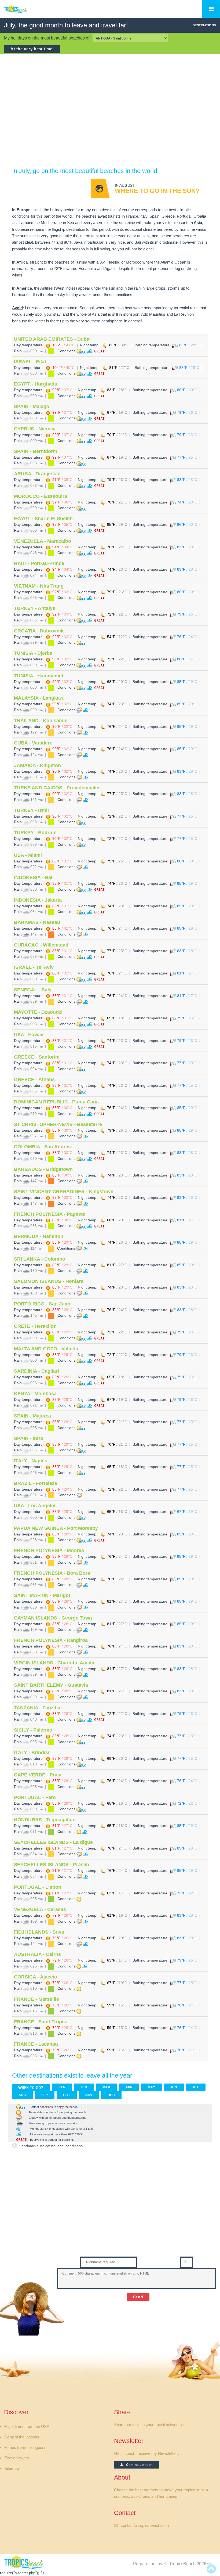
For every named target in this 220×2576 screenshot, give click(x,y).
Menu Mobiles (211, 9)
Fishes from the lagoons (25, 2448)
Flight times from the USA (27, 2427)
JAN (62, 2087)
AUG (22, 2095)
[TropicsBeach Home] (25, 2562)
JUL (196, 2087)
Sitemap (12, 2469)
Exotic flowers (17, 2458)
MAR (107, 2087)
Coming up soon (138, 2465)
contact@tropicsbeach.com (145, 2525)
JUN (174, 2087)
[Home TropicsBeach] (25, 12)
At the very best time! (32, 49)
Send (138, 2297)
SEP (45, 2095)
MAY (152, 2087)
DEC (111, 2095)
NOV (89, 2095)
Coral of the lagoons (22, 2437)
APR (129, 2087)
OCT (67, 2095)
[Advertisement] (110, 103)
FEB (84, 2087)
